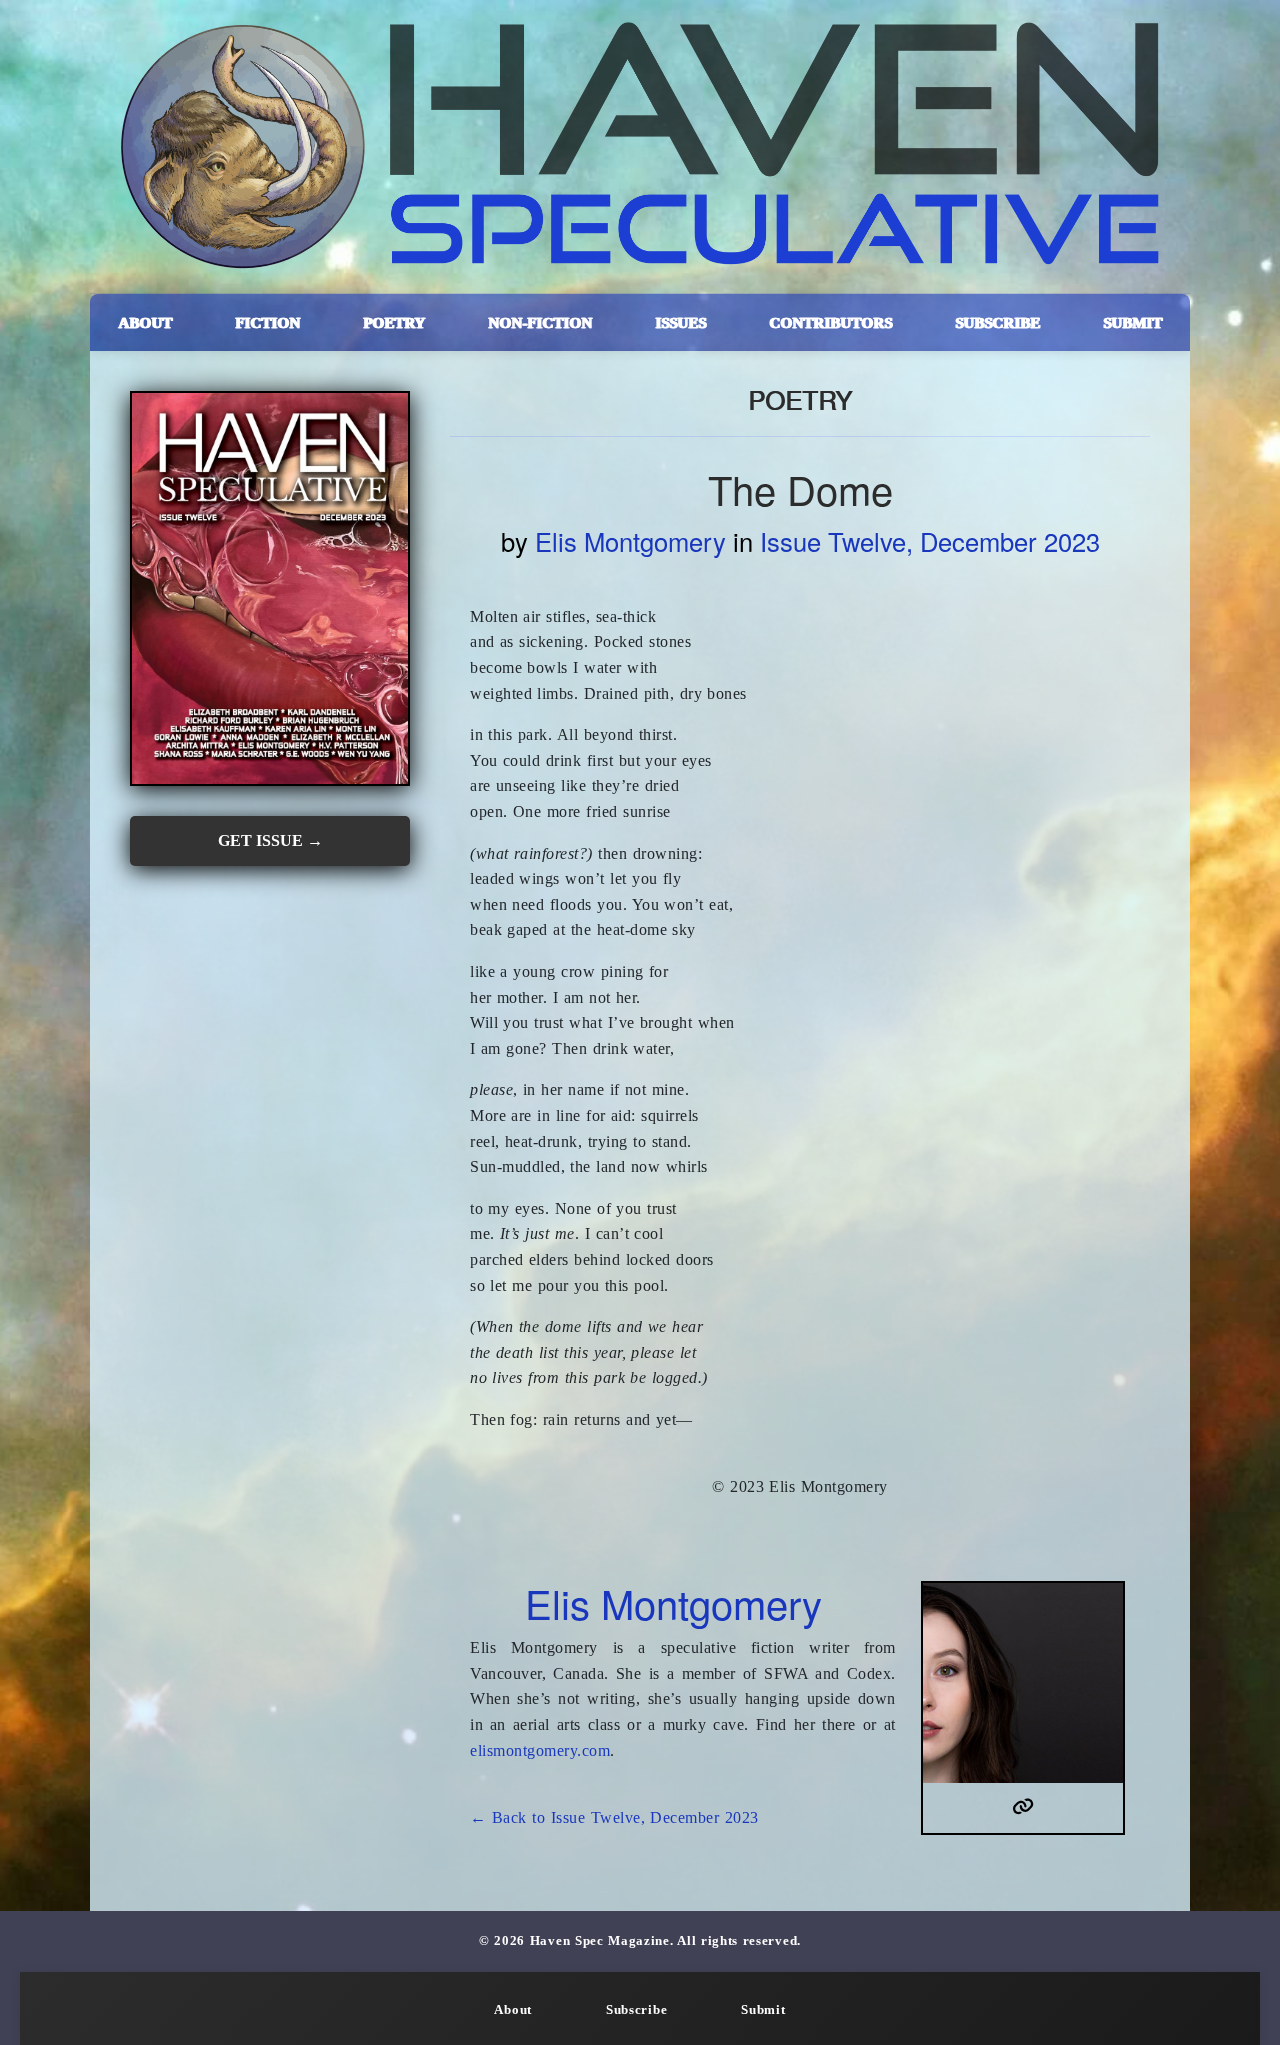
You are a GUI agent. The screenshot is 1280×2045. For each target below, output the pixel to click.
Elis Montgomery (630, 541)
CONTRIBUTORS (830, 322)
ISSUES (680, 322)
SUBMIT (1132, 322)
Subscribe (636, 2010)
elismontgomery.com (540, 1750)
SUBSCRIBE (997, 322)
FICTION (267, 322)
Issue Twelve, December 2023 (930, 541)
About (513, 2010)
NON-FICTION (540, 322)
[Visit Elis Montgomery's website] (1023, 1808)
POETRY (394, 322)
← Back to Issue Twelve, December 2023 (614, 1817)
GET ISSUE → (270, 840)
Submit (763, 2010)
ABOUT (145, 322)
